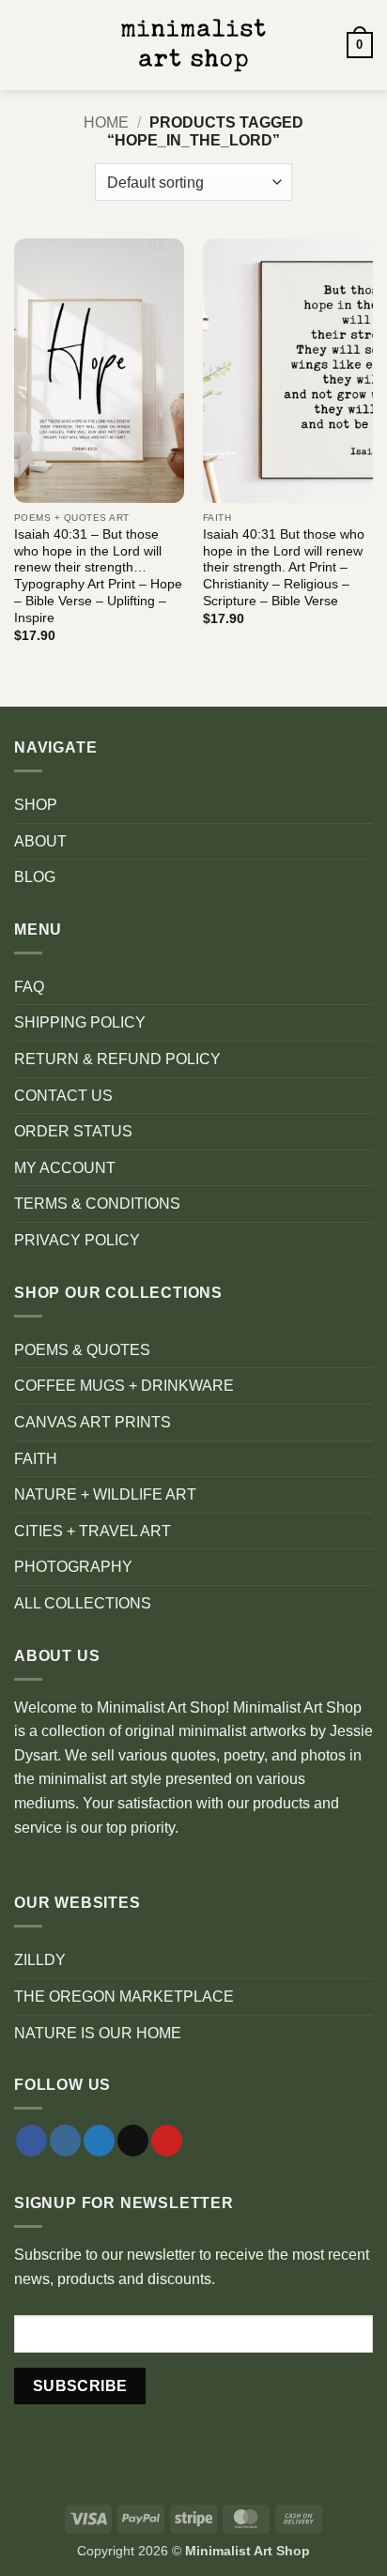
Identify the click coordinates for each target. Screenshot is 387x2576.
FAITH (36, 1459)
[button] (25, 45)
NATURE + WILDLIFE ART (105, 1494)
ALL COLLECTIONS (83, 1603)
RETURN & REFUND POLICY (117, 1059)
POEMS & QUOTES (82, 1350)
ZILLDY (40, 1960)
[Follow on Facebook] (31, 2141)
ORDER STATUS (73, 1131)
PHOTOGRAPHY (73, 1567)
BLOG (35, 877)
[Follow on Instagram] (65, 2141)
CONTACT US (63, 1096)
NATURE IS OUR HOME (98, 2033)
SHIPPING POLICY (80, 1022)
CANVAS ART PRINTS (93, 1422)
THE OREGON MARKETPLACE (124, 1997)
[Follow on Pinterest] (167, 2141)
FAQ (29, 987)
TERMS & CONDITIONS (97, 1204)
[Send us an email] (133, 2141)
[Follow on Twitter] (99, 2141)
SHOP (36, 805)
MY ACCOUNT (65, 1168)
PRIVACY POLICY (77, 1240)
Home (106, 122)
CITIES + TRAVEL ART (93, 1531)
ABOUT (40, 841)
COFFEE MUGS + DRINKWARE (124, 1386)
